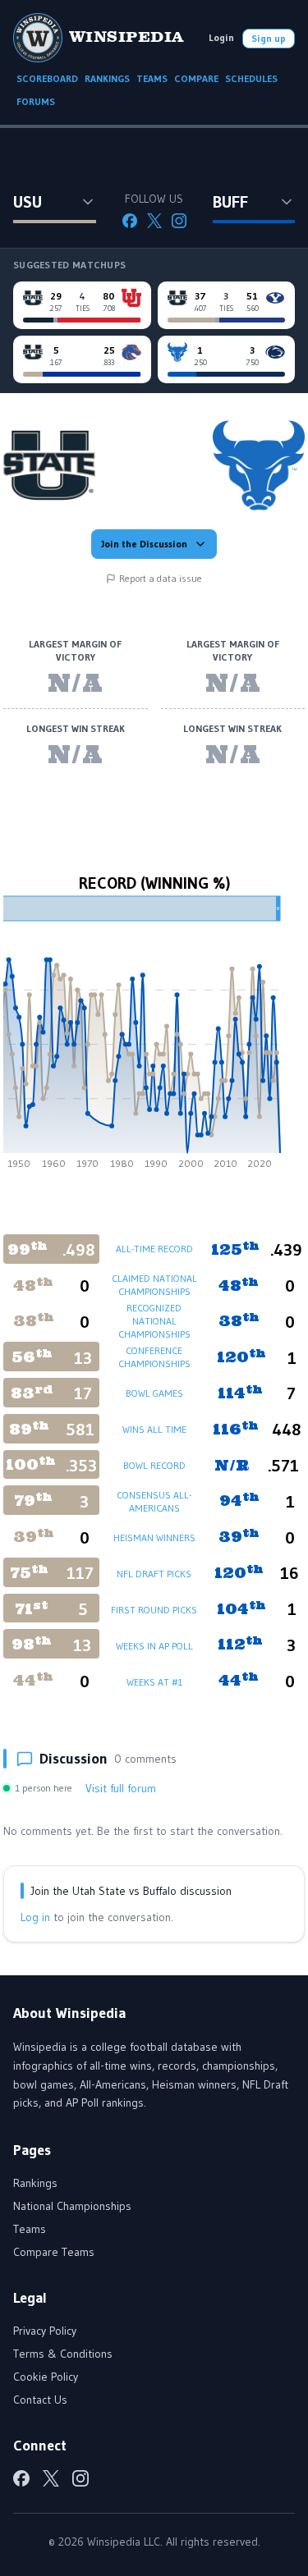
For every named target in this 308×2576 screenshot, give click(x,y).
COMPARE (196, 78)
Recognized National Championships (154, 1321)
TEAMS (152, 78)
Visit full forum (121, 1788)
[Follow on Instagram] (179, 221)
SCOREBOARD (47, 78)
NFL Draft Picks (154, 1574)
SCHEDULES (251, 78)
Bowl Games (154, 1393)
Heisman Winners (154, 1537)
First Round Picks (154, 1610)
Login (221, 37)
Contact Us (40, 2400)
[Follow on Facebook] (130, 221)
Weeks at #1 (154, 1682)
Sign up (269, 38)
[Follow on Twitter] (154, 221)
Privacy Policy (45, 2331)
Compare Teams (54, 2252)
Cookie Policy (46, 2377)
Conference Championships (154, 1357)
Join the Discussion (144, 544)
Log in (35, 1917)
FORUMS (36, 101)
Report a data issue (161, 578)
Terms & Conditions (63, 2354)
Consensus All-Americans (154, 1501)
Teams (30, 2229)
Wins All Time (154, 1429)
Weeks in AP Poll (154, 1646)
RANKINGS (107, 78)
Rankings (35, 2183)
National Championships (72, 2206)
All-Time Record (154, 1249)
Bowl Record (154, 1465)
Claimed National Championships (154, 1285)
